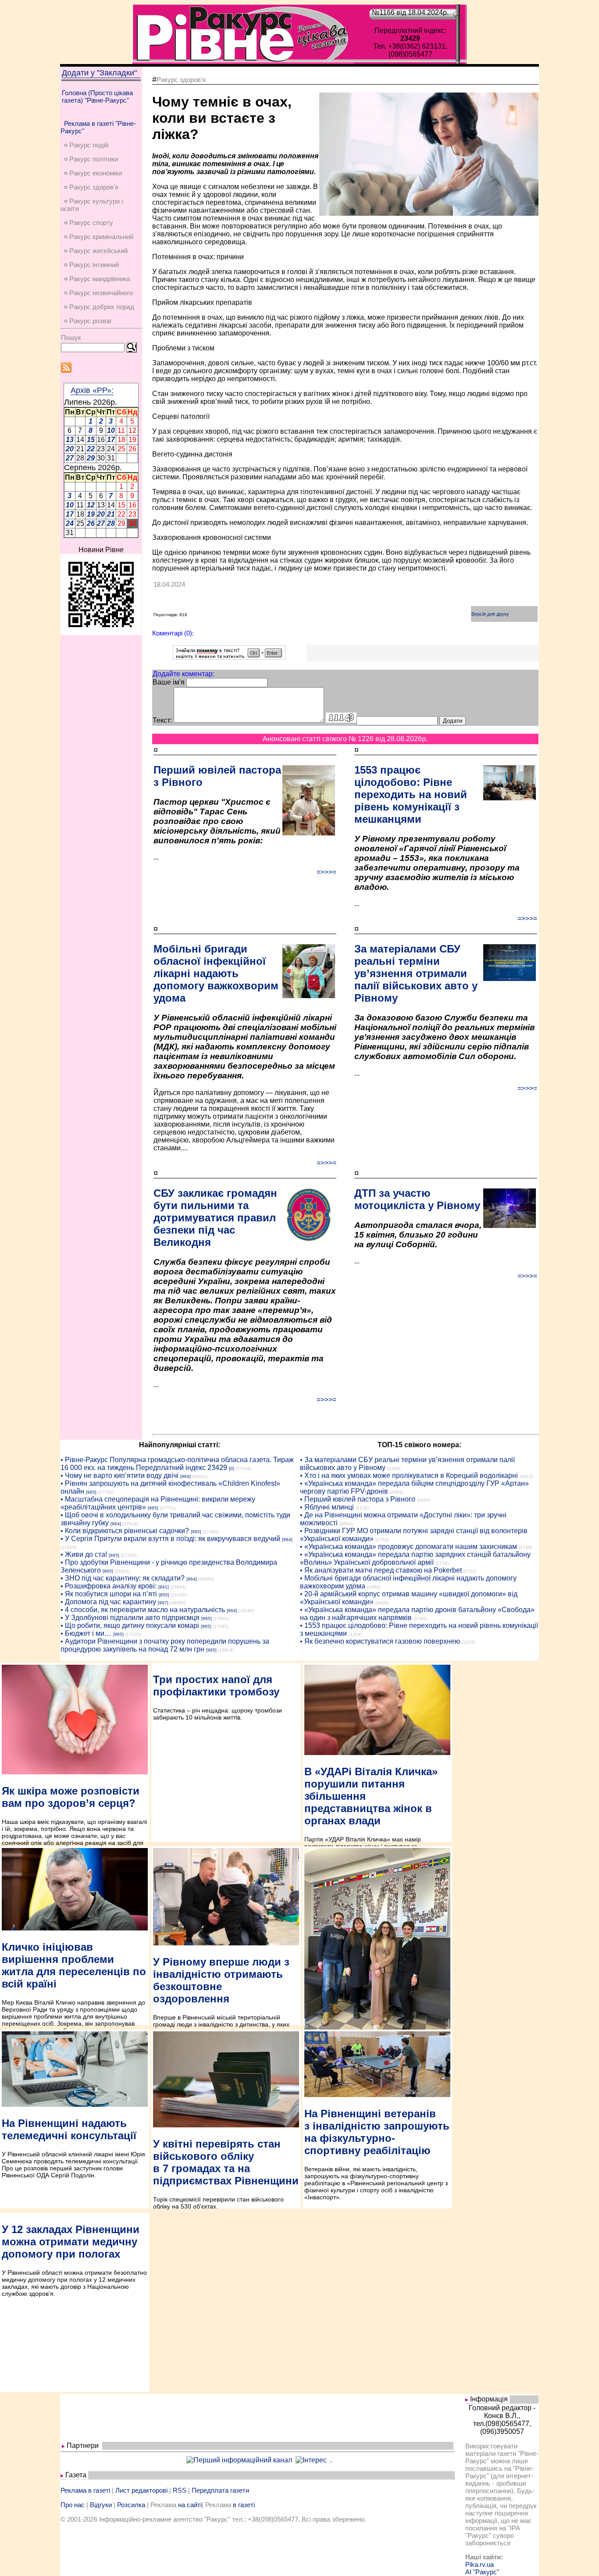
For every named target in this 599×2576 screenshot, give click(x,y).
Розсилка (131, 2505)
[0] (232, 1468)
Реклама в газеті (85, 2490)
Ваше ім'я (169, 682)
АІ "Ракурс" (482, 2572)
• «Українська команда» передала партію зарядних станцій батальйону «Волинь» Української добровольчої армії (415, 1558)
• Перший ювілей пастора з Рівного (358, 1499)
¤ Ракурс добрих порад (99, 307)
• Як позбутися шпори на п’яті (109, 1594)
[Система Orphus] (229, 657)
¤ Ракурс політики (91, 159)
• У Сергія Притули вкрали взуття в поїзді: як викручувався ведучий (170, 1539)
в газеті (244, 2505)
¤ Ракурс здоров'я (91, 187)
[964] (185, 1476)
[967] (163, 1603)
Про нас (73, 2505)
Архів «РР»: (92, 390)
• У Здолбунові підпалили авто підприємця (130, 1618)
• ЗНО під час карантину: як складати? (123, 1578)
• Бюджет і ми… (86, 1633)
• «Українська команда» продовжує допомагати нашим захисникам (408, 1547)
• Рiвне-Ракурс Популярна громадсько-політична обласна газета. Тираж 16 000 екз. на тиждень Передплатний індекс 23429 (177, 1464)
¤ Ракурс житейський (96, 251)
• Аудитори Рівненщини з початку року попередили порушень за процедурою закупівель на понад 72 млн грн (165, 1645)
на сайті (190, 2505)
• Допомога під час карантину (108, 1602)
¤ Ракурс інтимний (91, 265)
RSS (180, 2490)
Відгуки (101, 2505)
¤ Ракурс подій (86, 145)
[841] (164, 1587)
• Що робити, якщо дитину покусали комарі (130, 1625)
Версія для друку (490, 614)
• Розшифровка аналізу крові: (109, 1586)
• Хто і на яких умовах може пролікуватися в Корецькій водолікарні (409, 1475)
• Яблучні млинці (327, 1507)
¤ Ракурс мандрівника (97, 279)
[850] (164, 1595)
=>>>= (326, 872)
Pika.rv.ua (480, 2564)
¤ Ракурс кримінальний (99, 237)
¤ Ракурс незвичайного (98, 293)
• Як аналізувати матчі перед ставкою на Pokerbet (381, 1570)
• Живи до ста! (84, 1554)
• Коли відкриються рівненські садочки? (125, 1531)
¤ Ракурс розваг (88, 321)
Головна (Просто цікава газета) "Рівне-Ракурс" (97, 96)
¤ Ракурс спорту (89, 223)
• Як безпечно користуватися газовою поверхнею (380, 1641)
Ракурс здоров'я (181, 80)
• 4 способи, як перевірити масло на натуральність (143, 1610)
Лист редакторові (141, 2490)
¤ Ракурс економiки (93, 173)
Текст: (162, 720)
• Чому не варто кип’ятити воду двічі (119, 1475)
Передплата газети (220, 2490)
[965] (91, 1492)
